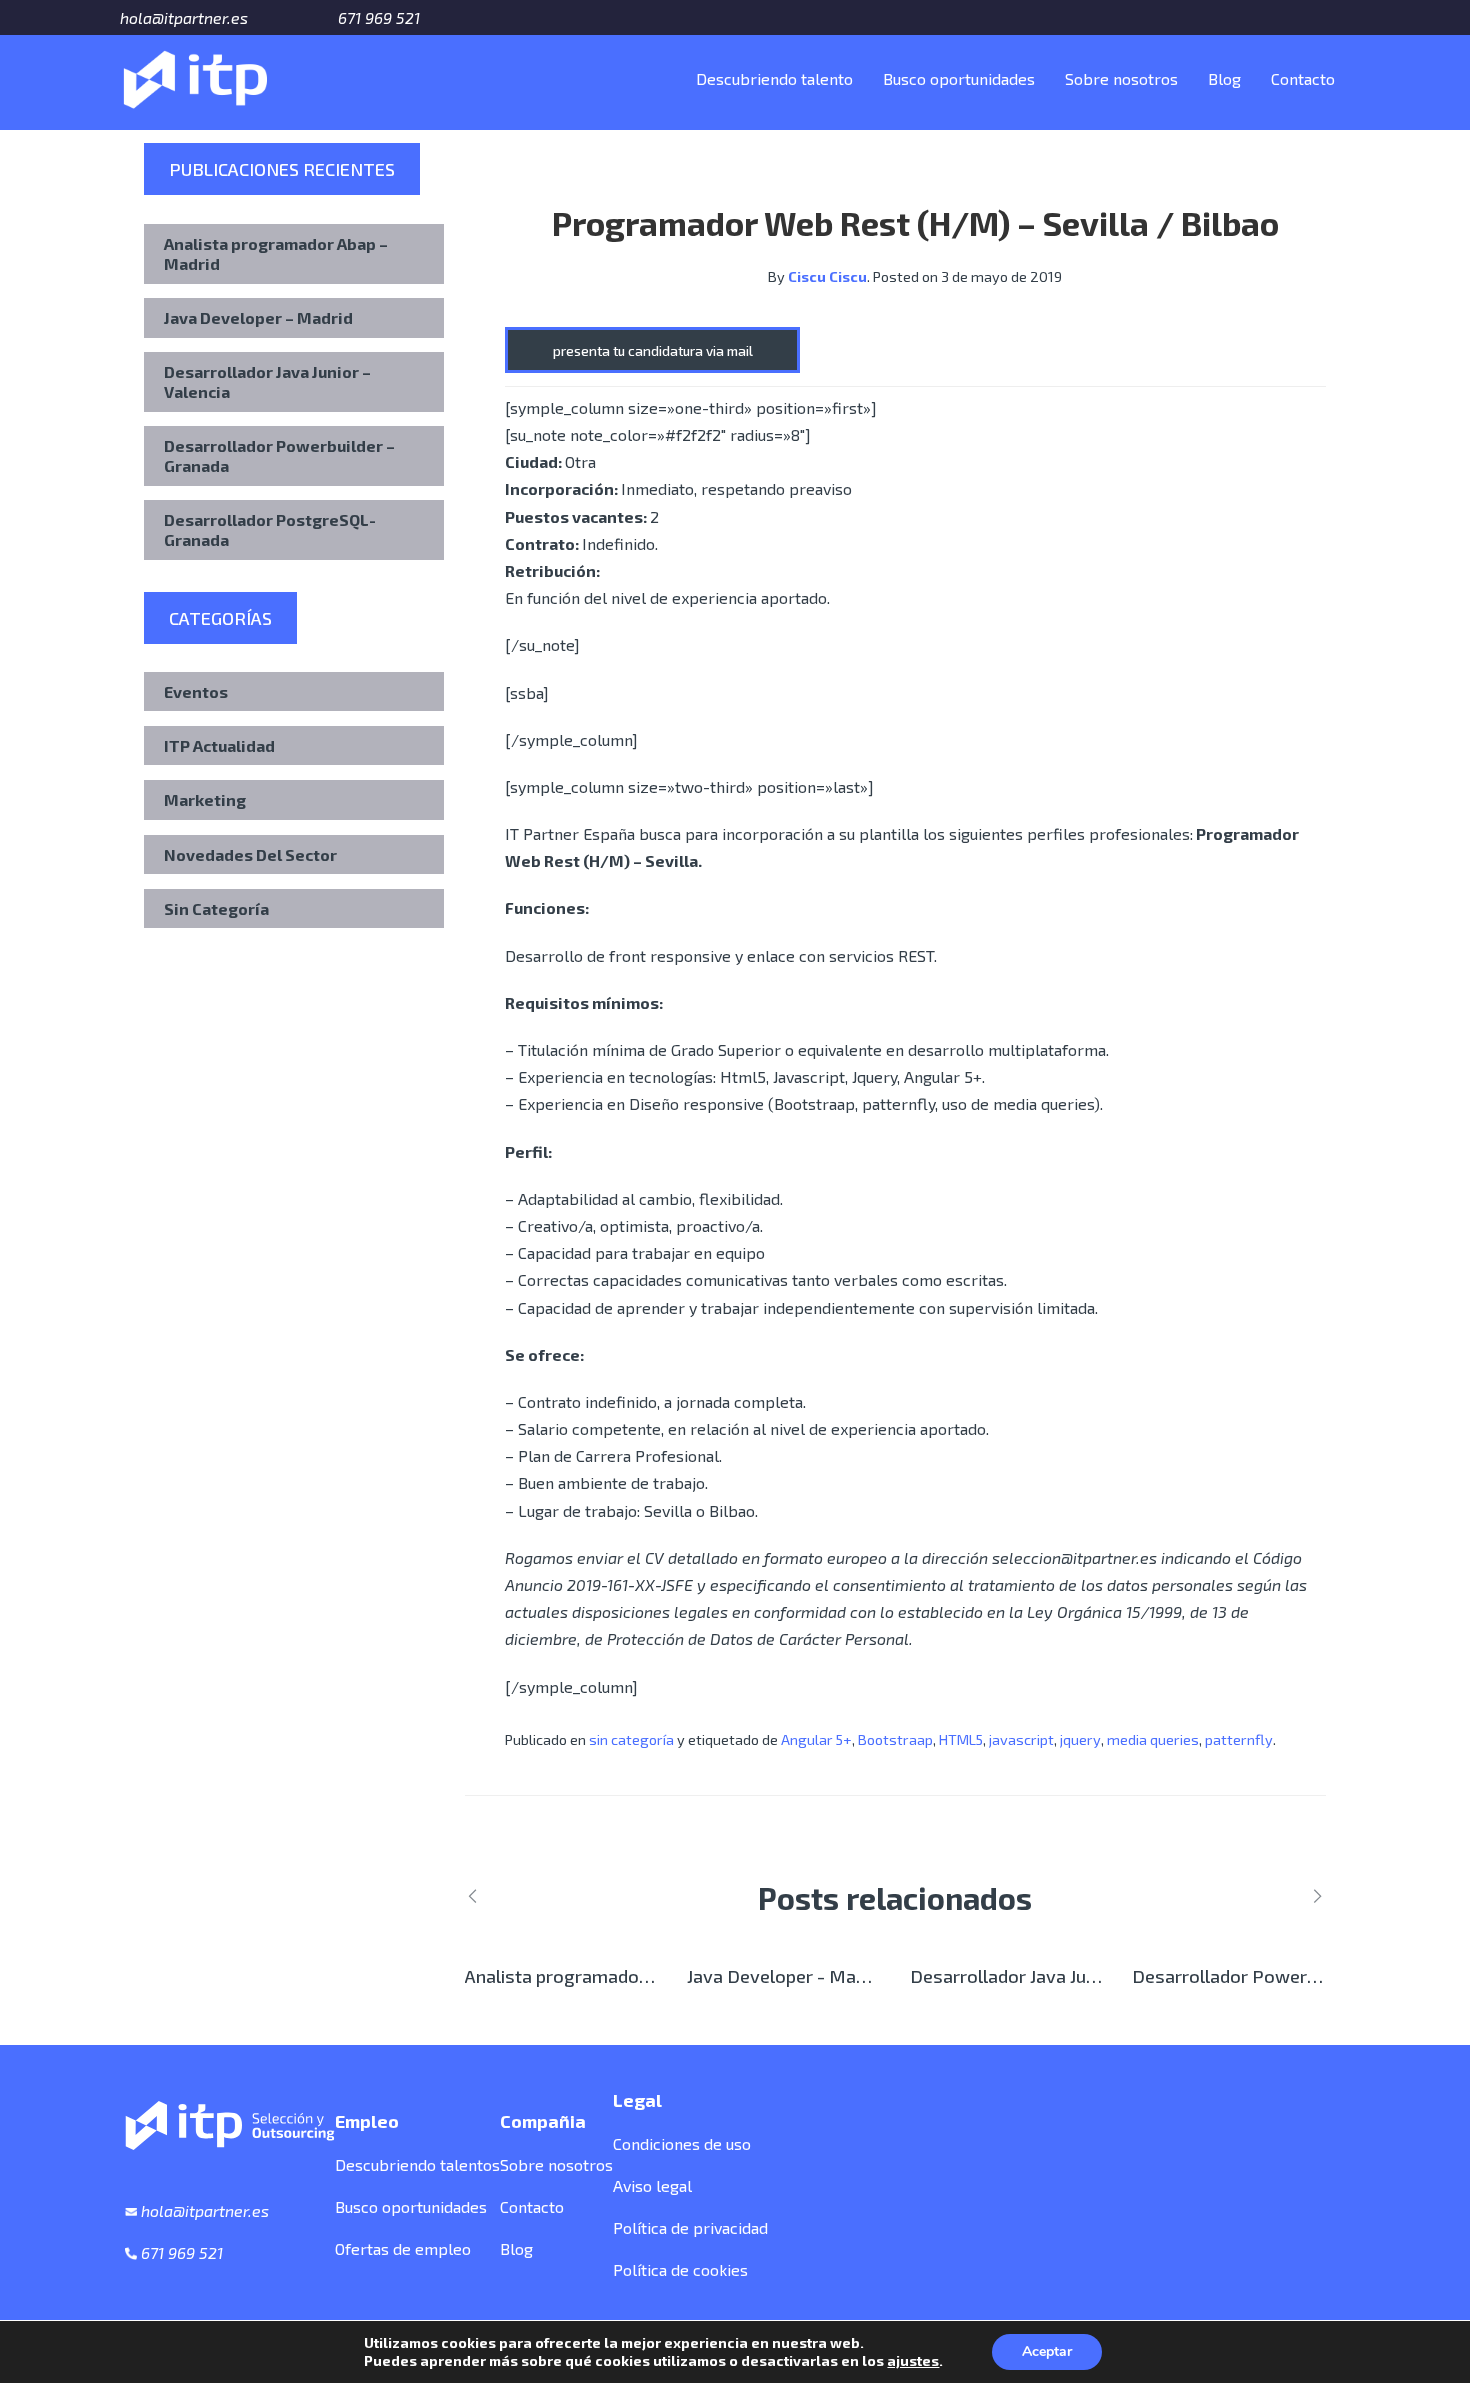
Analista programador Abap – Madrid (276, 253)
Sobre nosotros (1121, 78)
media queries (1153, 1739)
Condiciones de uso (682, 2143)
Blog (1224, 78)
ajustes (913, 2360)
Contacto (1303, 78)
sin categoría (631, 1739)
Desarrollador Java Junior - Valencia (1056, 1976)
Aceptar (1047, 2351)
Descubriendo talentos (417, 2164)
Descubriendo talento (774, 78)
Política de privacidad (690, 2227)
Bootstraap (895, 1739)
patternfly (1239, 1739)
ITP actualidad (219, 745)
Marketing (205, 799)
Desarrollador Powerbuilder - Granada (1289, 1976)
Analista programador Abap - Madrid (615, 1976)
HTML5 (961, 1739)
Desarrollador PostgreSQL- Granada (270, 529)
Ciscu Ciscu (827, 276)
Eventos (196, 691)
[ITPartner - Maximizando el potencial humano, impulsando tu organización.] (195, 75)
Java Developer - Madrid (787, 1976)
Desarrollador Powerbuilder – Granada (279, 455)
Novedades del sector (250, 854)
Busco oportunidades (959, 78)
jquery (1080, 1739)
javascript (1021, 1739)
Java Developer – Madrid (258, 317)
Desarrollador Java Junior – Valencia (267, 381)
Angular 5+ (816, 1739)
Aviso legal (652, 2185)
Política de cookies (680, 2269)
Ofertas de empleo (403, 2248)
